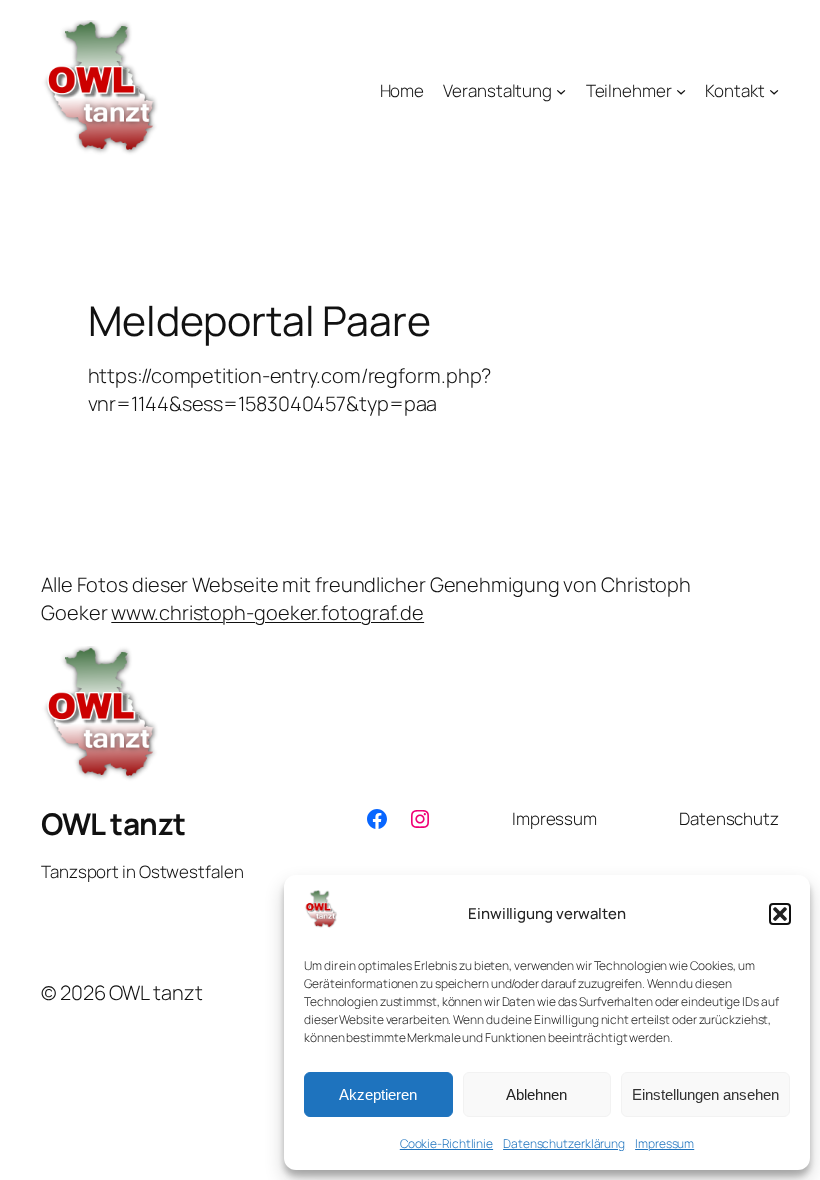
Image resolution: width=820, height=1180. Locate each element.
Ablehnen (536, 1094)
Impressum (664, 1143)
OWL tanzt (113, 823)
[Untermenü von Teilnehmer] (681, 91)
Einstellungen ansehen (705, 1094)
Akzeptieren (378, 1094)
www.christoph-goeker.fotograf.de (267, 612)
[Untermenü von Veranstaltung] (561, 91)
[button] (780, 914)
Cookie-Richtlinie (446, 1143)
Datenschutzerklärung (564, 1143)
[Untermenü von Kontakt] (774, 91)
